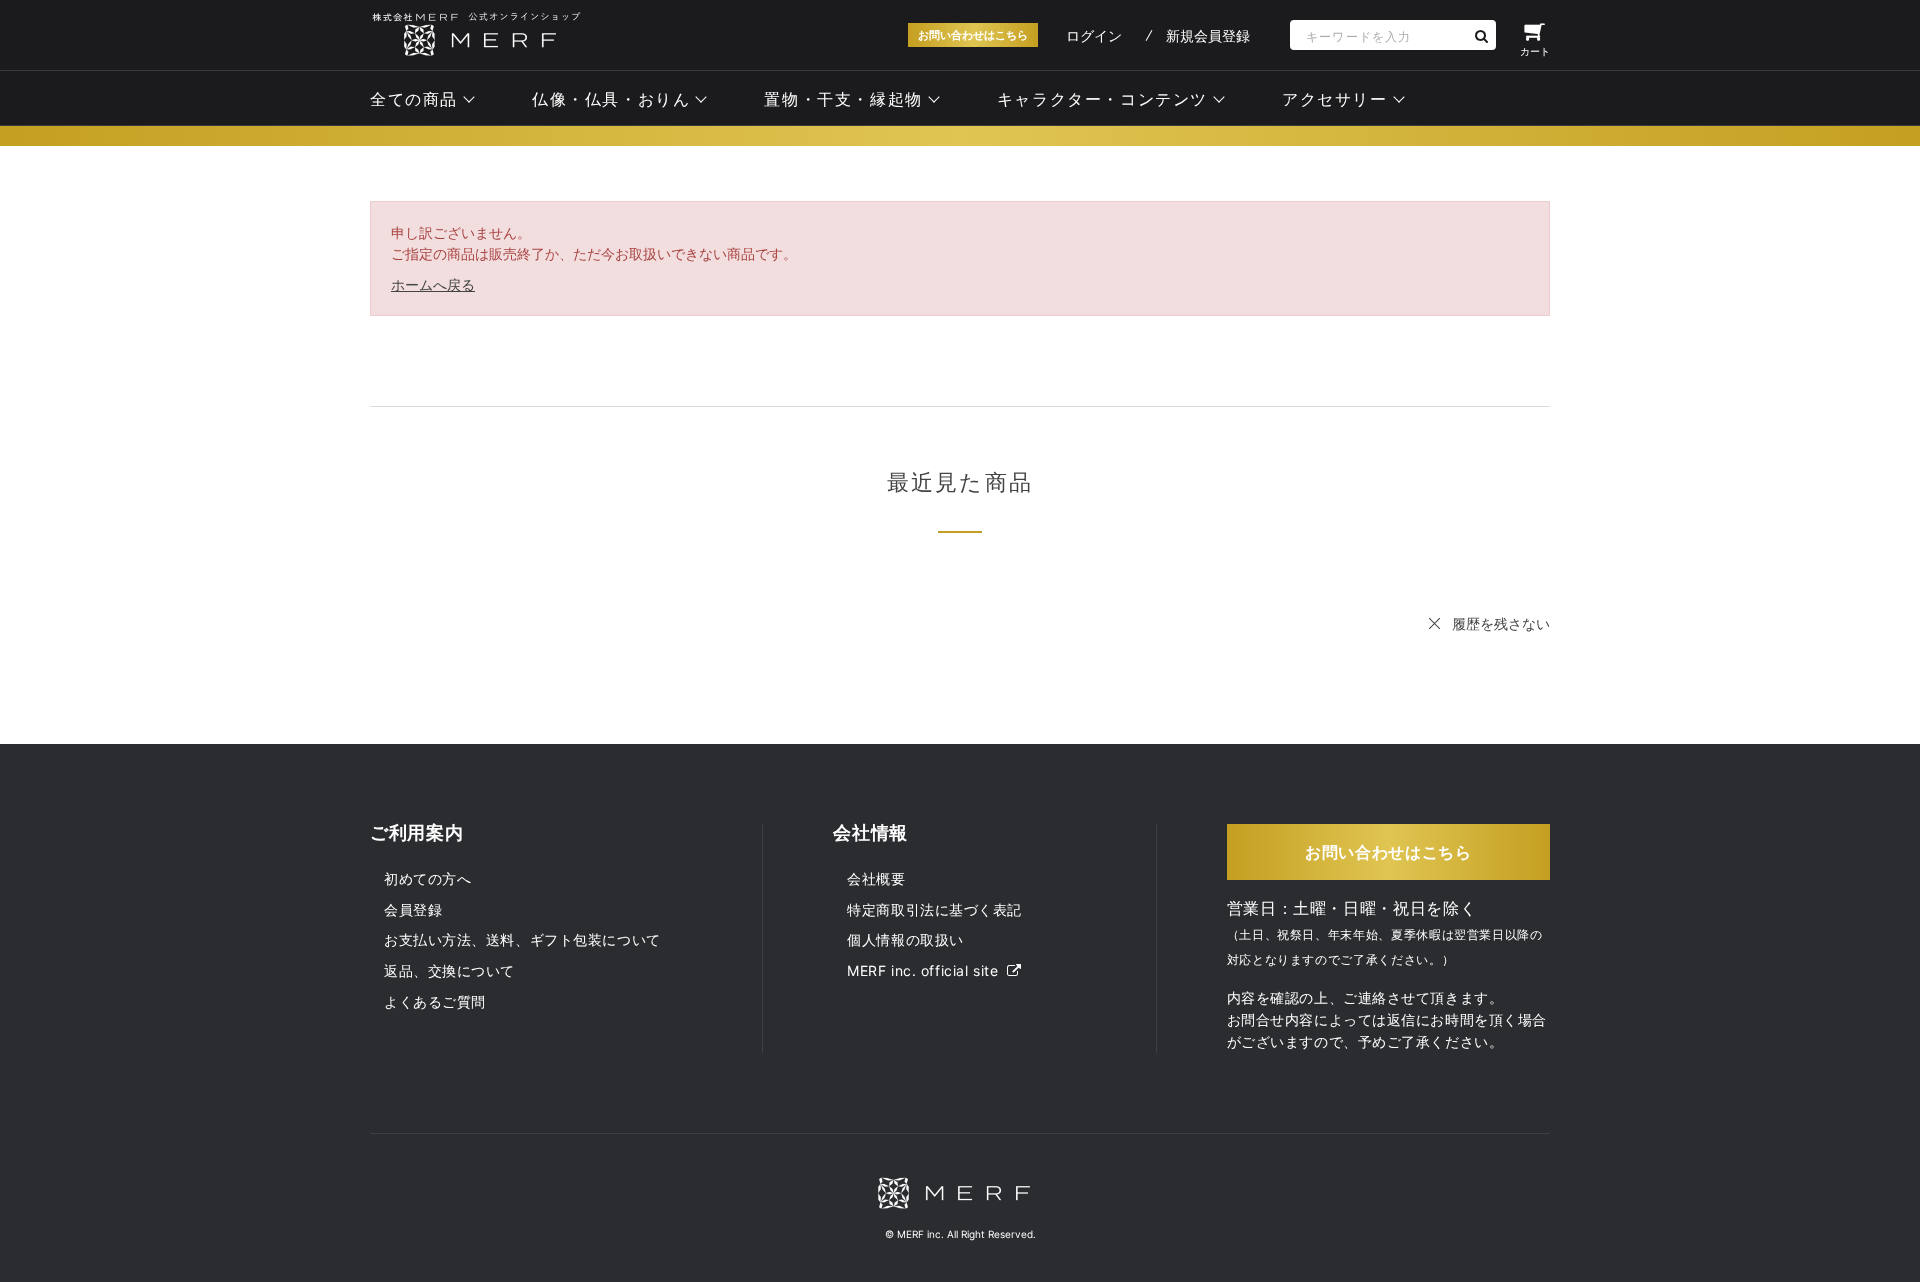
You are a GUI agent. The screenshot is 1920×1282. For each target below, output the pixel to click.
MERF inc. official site (924, 970)
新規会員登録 (1208, 35)
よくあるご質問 (435, 1001)
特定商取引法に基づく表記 (934, 909)
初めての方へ (427, 878)
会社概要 (876, 878)
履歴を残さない (1501, 623)
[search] (1481, 35)
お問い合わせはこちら (973, 35)
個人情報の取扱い (905, 939)
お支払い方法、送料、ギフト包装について (522, 939)
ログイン (1094, 35)
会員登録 (413, 909)
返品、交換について (449, 970)
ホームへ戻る (433, 284)
